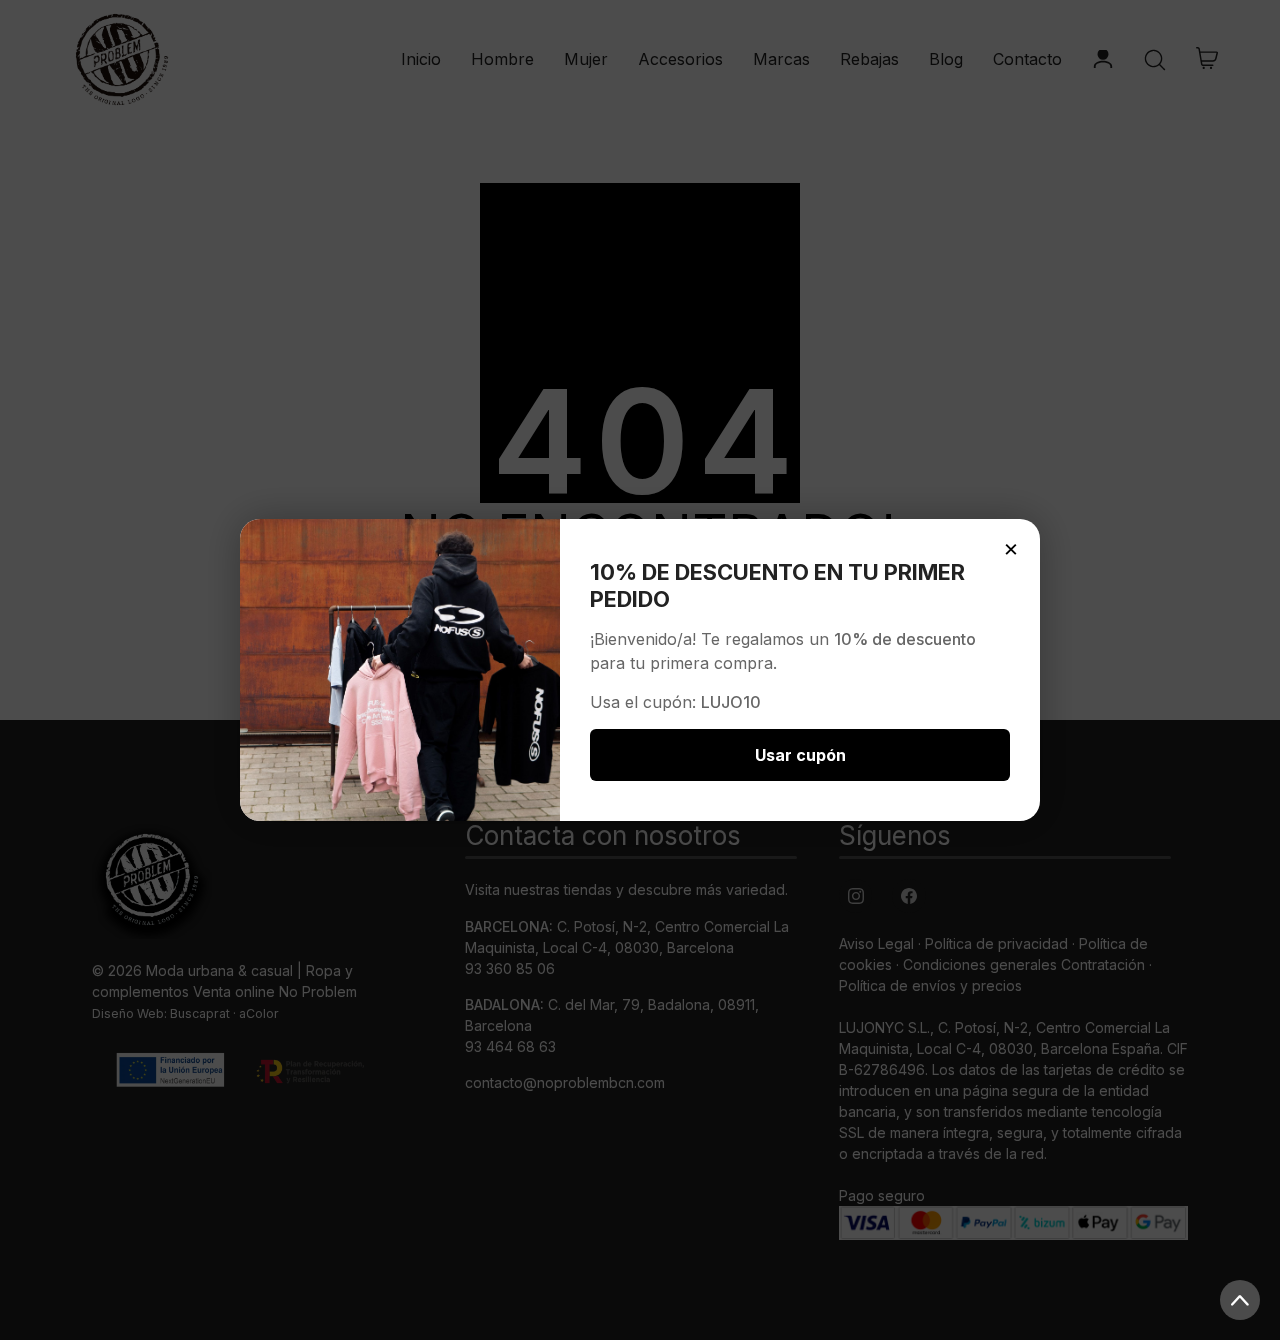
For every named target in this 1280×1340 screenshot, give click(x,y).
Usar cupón (800, 755)
